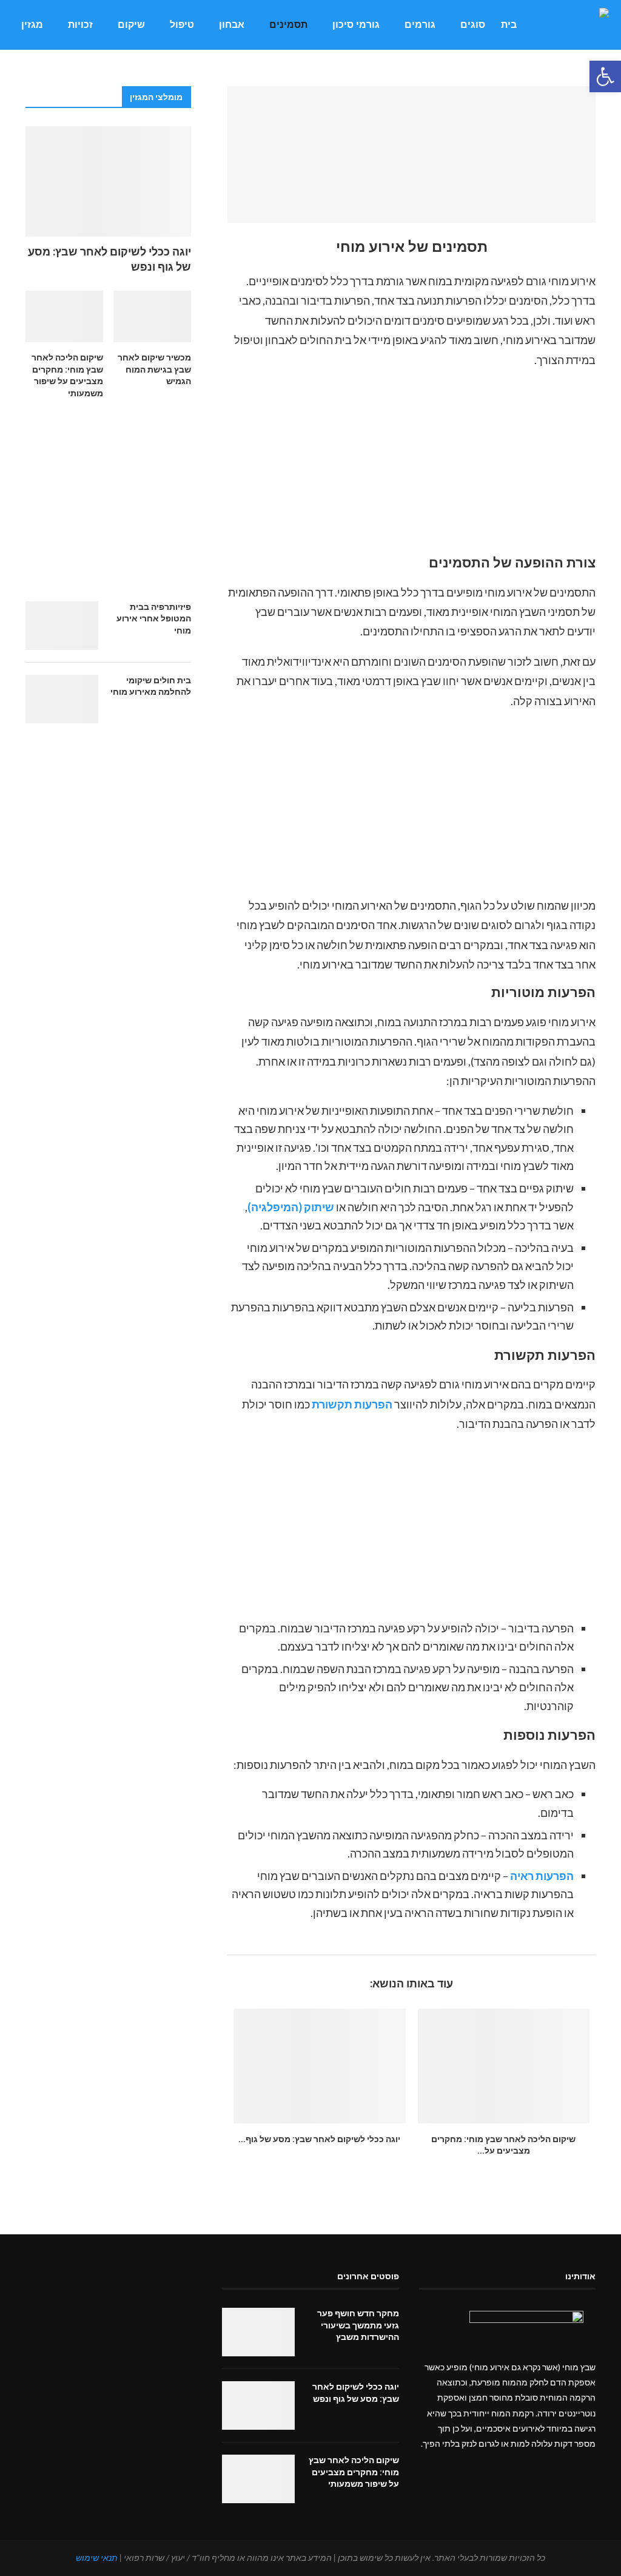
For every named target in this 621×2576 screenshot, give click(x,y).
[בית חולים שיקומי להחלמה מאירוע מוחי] (62, 699)
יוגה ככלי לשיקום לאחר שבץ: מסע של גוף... (319, 2139)
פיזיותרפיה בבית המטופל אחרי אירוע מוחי (154, 619)
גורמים (420, 25)
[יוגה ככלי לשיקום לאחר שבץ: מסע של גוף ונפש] (319, 2066)
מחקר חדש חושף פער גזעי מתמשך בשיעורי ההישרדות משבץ (358, 2325)
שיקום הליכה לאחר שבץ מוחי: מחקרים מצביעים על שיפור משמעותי (67, 375)
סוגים (473, 25)
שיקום (131, 25)
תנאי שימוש (97, 2557)
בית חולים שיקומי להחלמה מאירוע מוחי (151, 686)
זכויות (80, 25)
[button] (605, 76)
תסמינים (288, 25)
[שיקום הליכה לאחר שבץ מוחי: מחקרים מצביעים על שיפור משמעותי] (504, 2066)
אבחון (232, 25)
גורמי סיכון (356, 25)
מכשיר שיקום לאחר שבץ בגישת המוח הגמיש (154, 369)
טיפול (182, 25)
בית (509, 25)
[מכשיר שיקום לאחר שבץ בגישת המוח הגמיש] (152, 317)
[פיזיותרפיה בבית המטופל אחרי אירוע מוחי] (62, 626)
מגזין (32, 25)
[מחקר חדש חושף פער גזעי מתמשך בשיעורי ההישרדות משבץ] (258, 2332)
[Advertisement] (411, 465)
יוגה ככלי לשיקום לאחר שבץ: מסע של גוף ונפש (109, 259)
